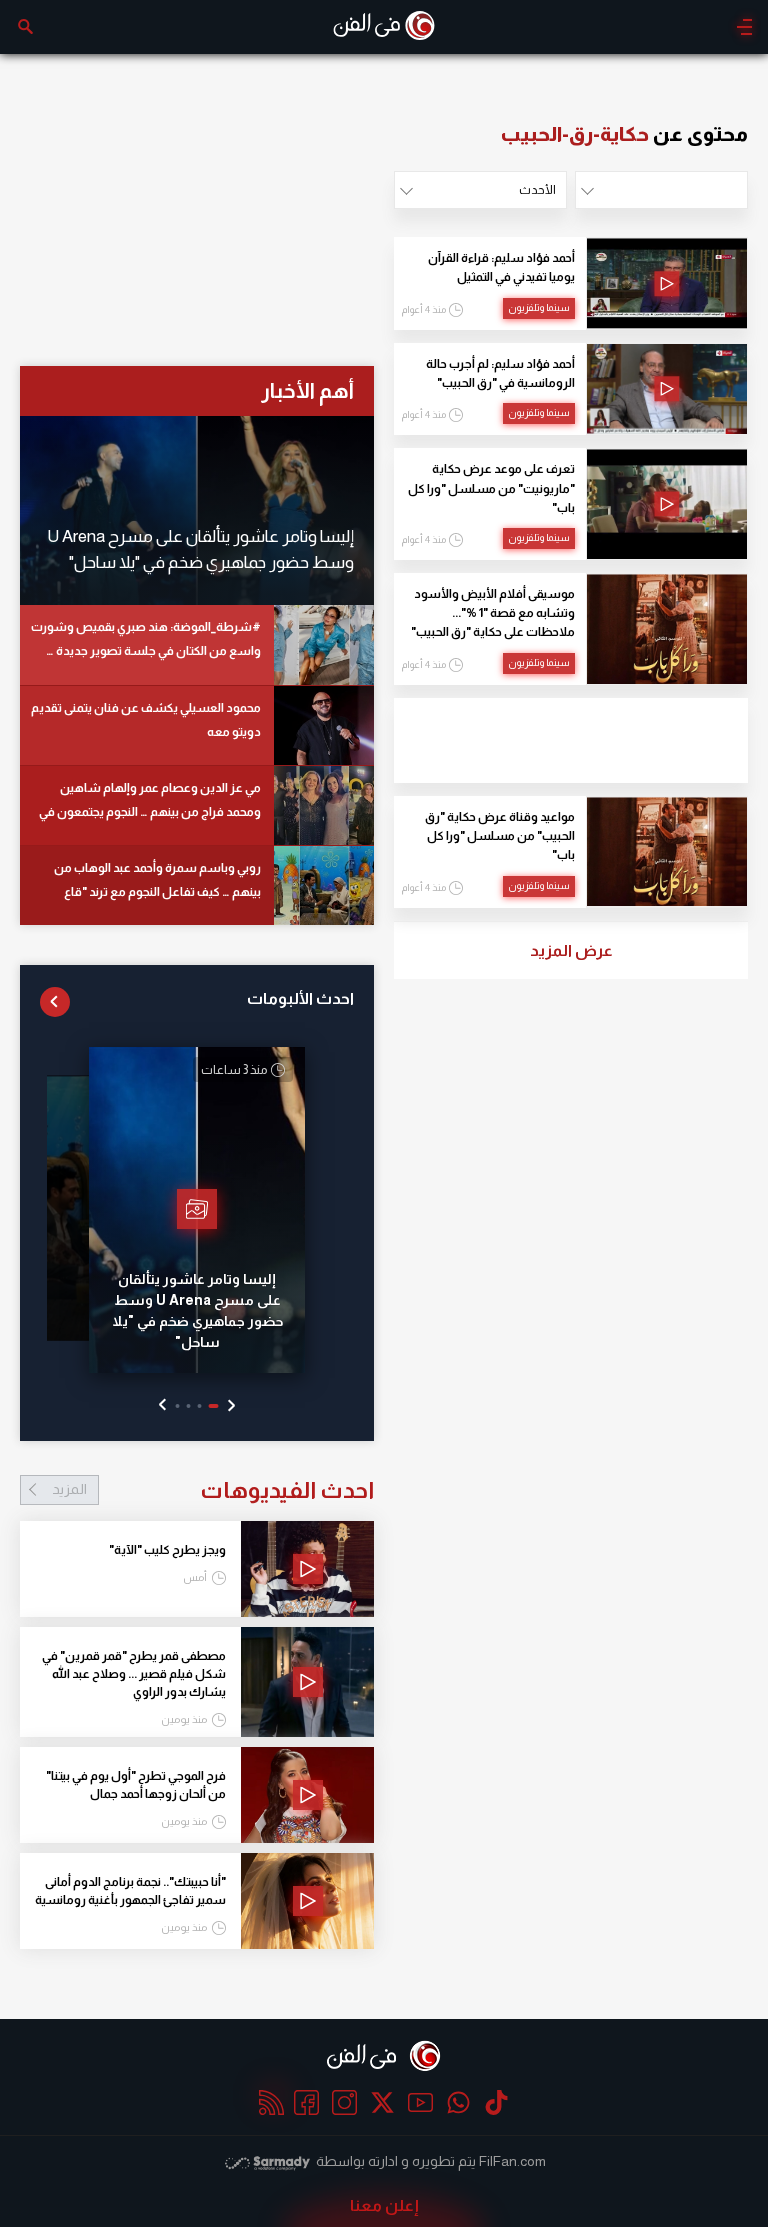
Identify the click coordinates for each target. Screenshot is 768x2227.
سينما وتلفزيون (539, 307)
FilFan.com (512, 2161)
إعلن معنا (384, 2205)
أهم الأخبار (307, 390)
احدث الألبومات (300, 998)
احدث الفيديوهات (213, 1490)
